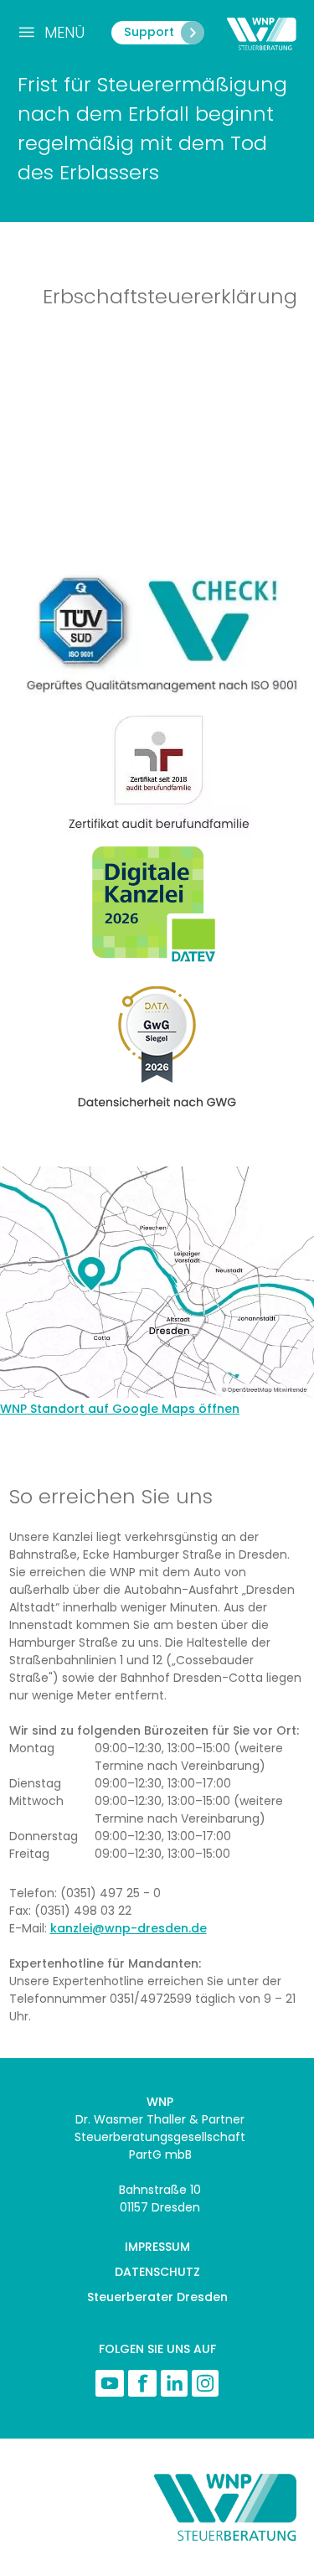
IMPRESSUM (157, 2247)
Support (149, 32)
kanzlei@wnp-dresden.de (129, 1928)
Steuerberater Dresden (157, 2297)
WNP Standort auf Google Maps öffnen (120, 1409)
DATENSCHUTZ (157, 2272)
